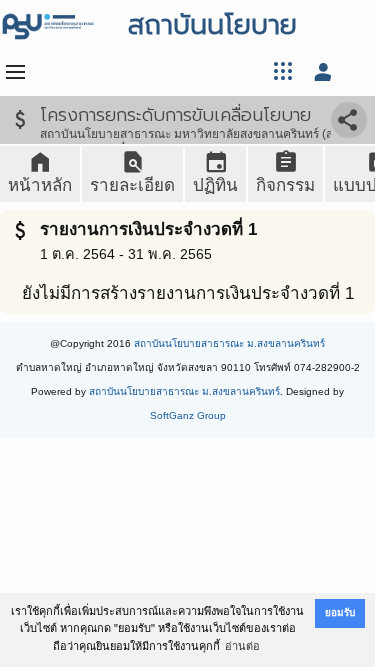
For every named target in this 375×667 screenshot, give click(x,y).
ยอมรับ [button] (340, 612)
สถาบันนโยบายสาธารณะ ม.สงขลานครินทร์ (229, 343)
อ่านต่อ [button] (242, 646)
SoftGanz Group (188, 415)
